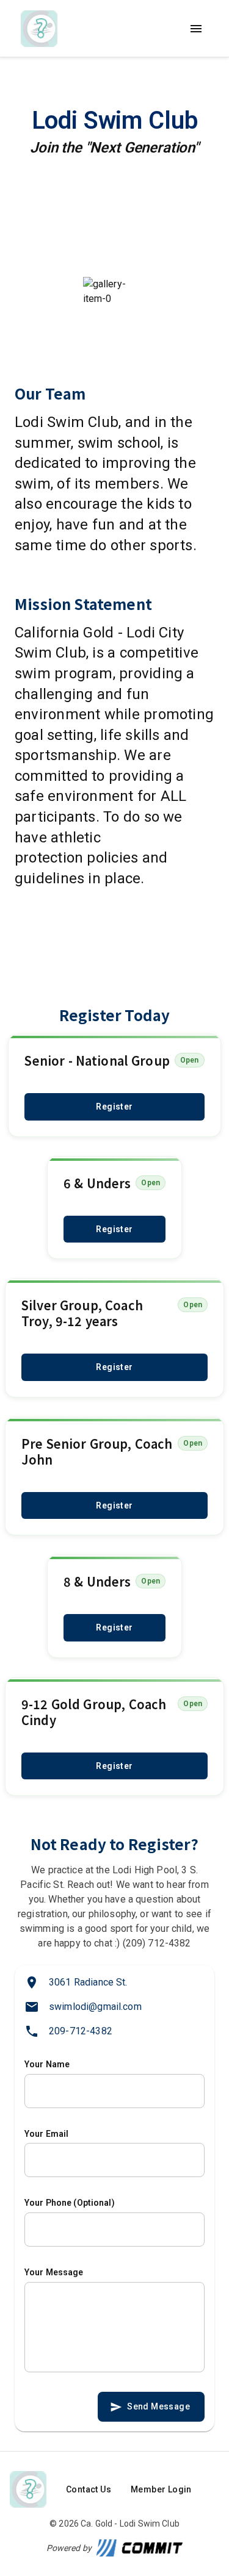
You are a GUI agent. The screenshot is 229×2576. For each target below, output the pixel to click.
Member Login (161, 2489)
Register (114, 1107)
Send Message (158, 2406)
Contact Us (89, 2489)
